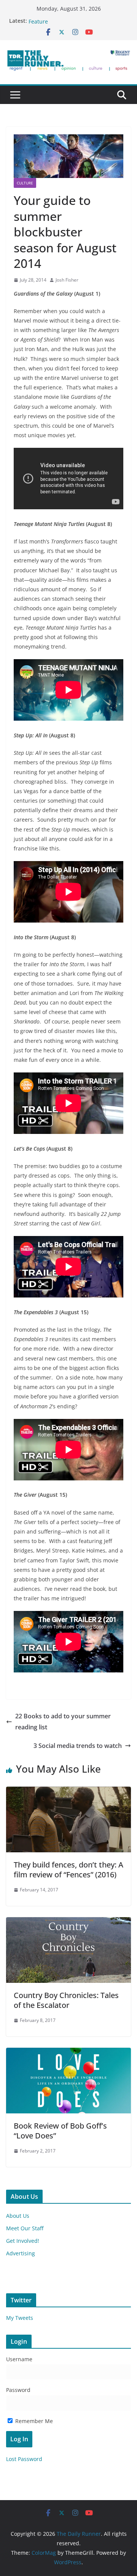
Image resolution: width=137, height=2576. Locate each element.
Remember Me (33, 2421)
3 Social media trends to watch (78, 1746)
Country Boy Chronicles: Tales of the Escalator (66, 2000)
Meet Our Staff (25, 2228)
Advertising (21, 2253)
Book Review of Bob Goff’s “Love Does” (60, 2131)
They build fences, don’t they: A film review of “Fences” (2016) (68, 1870)
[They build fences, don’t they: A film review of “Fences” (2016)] (68, 1792)
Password (18, 2390)
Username (19, 2359)
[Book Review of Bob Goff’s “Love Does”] (68, 2053)
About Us (18, 2216)
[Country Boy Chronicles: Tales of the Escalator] (68, 1923)
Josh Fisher (67, 280)
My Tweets (20, 2318)
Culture (25, 183)
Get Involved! (23, 2241)
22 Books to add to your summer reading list (63, 1722)
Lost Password (24, 2459)
